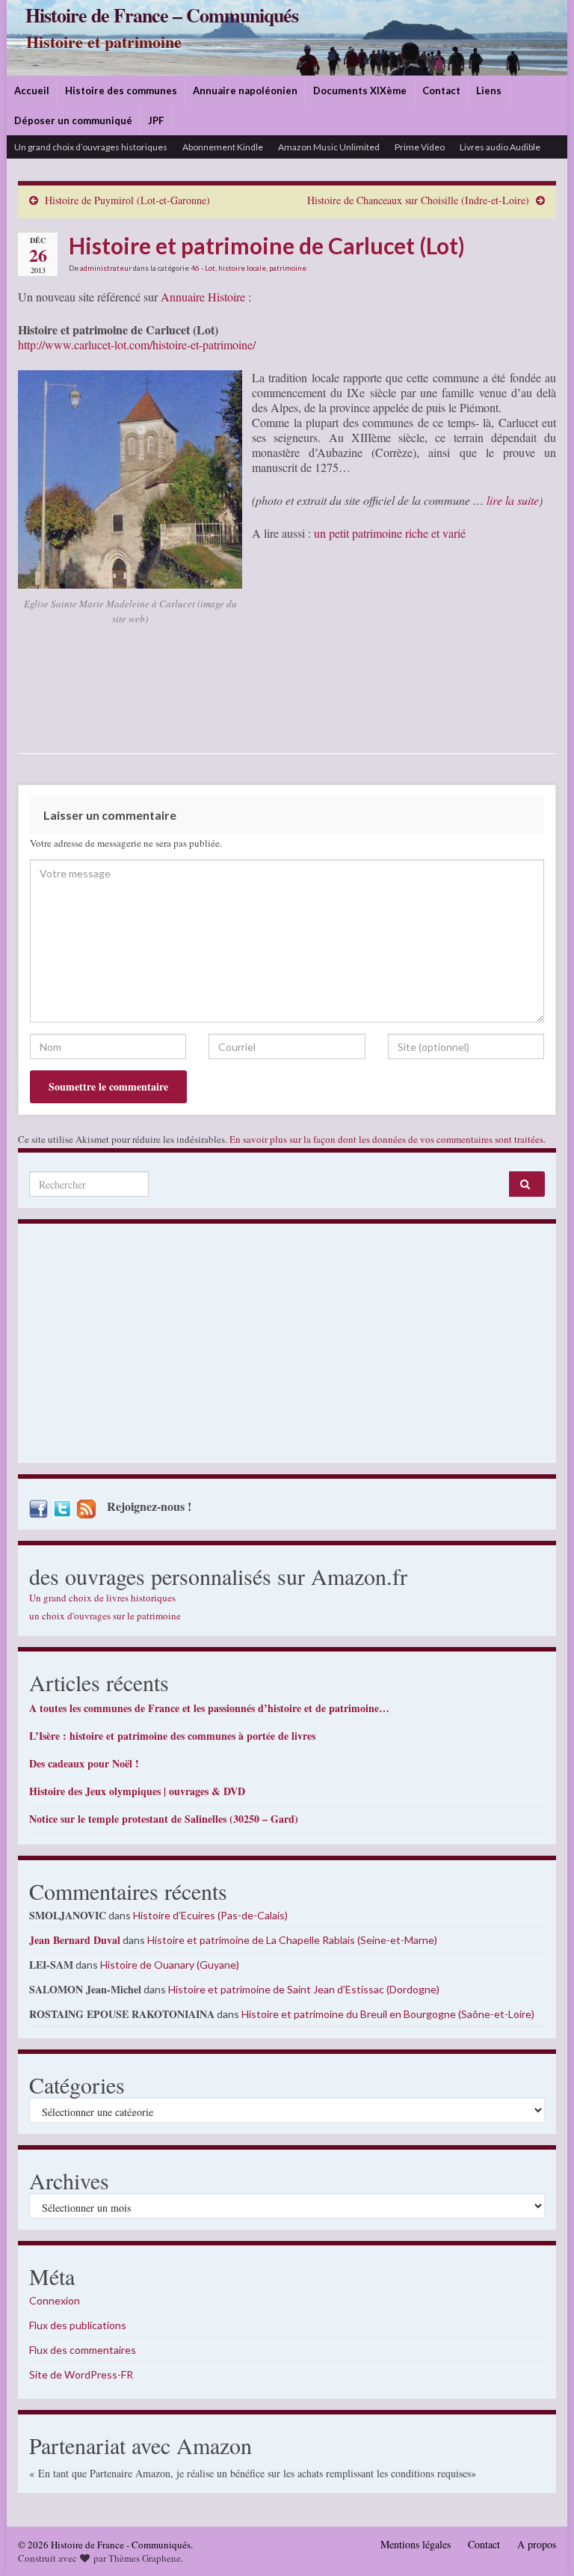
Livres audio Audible (500, 147)
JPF (156, 120)
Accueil (32, 91)
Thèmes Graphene (145, 2558)
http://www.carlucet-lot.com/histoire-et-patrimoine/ (137, 344)
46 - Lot (203, 268)
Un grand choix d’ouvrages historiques (91, 147)
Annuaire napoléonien (245, 91)
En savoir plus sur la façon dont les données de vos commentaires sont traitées (386, 1139)
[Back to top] (540, 2542)
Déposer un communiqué (73, 120)
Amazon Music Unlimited (329, 147)
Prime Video (420, 147)
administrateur (106, 268)
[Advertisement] (287, 1347)
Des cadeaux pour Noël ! (84, 1763)
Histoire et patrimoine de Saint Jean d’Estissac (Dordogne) (304, 1989)
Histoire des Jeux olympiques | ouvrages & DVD (137, 1791)
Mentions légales (416, 2544)
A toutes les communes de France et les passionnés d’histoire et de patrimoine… (209, 1708)
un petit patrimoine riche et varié (390, 533)
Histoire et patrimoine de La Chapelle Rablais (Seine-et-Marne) (292, 1940)
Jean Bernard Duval (75, 1940)
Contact (441, 91)
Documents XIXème (360, 91)
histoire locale (242, 268)
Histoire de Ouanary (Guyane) (170, 1965)
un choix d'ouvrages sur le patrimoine (105, 1616)
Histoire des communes (121, 91)
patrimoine (288, 268)
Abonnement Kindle (223, 147)
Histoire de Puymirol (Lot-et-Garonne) (127, 200)
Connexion (55, 2300)
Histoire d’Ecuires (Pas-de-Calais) (210, 1915)
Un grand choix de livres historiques (102, 1598)
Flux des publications (78, 2325)
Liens (489, 91)
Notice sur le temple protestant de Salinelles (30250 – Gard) (164, 1819)
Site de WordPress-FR (81, 2374)
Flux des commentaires (83, 2350)
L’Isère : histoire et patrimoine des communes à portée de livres (172, 1736)
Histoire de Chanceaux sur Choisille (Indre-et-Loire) (418, 200)
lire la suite (513, 500)
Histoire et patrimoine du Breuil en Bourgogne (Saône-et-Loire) (388, 2014)
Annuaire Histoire (203, 297)
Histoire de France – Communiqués (162, 15)
